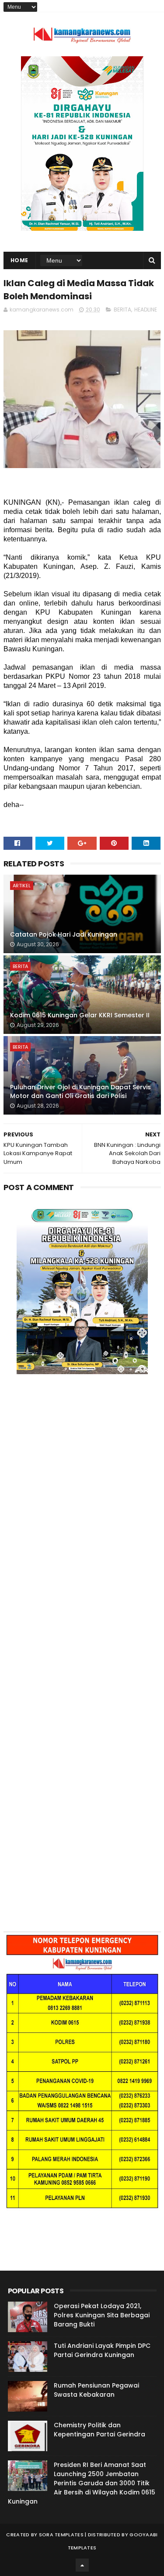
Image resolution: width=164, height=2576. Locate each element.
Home (19, 260)
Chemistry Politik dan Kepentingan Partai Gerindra (99, 2430)
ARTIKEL (22, 886)
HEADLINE (146, 310)
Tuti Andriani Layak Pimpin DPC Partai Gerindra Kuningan (102, 2350)
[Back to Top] (82, 2565)
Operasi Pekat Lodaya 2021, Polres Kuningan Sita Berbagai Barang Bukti (102, 2315)
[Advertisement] (82, 1497)
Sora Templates (61, 2535)
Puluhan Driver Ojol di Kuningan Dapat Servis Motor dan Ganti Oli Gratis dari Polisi (80, 1091)
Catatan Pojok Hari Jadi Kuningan (64, 934)
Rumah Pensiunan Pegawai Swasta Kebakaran (96, 2390)
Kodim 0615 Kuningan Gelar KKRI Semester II (80, 1015)
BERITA (122, 310)
